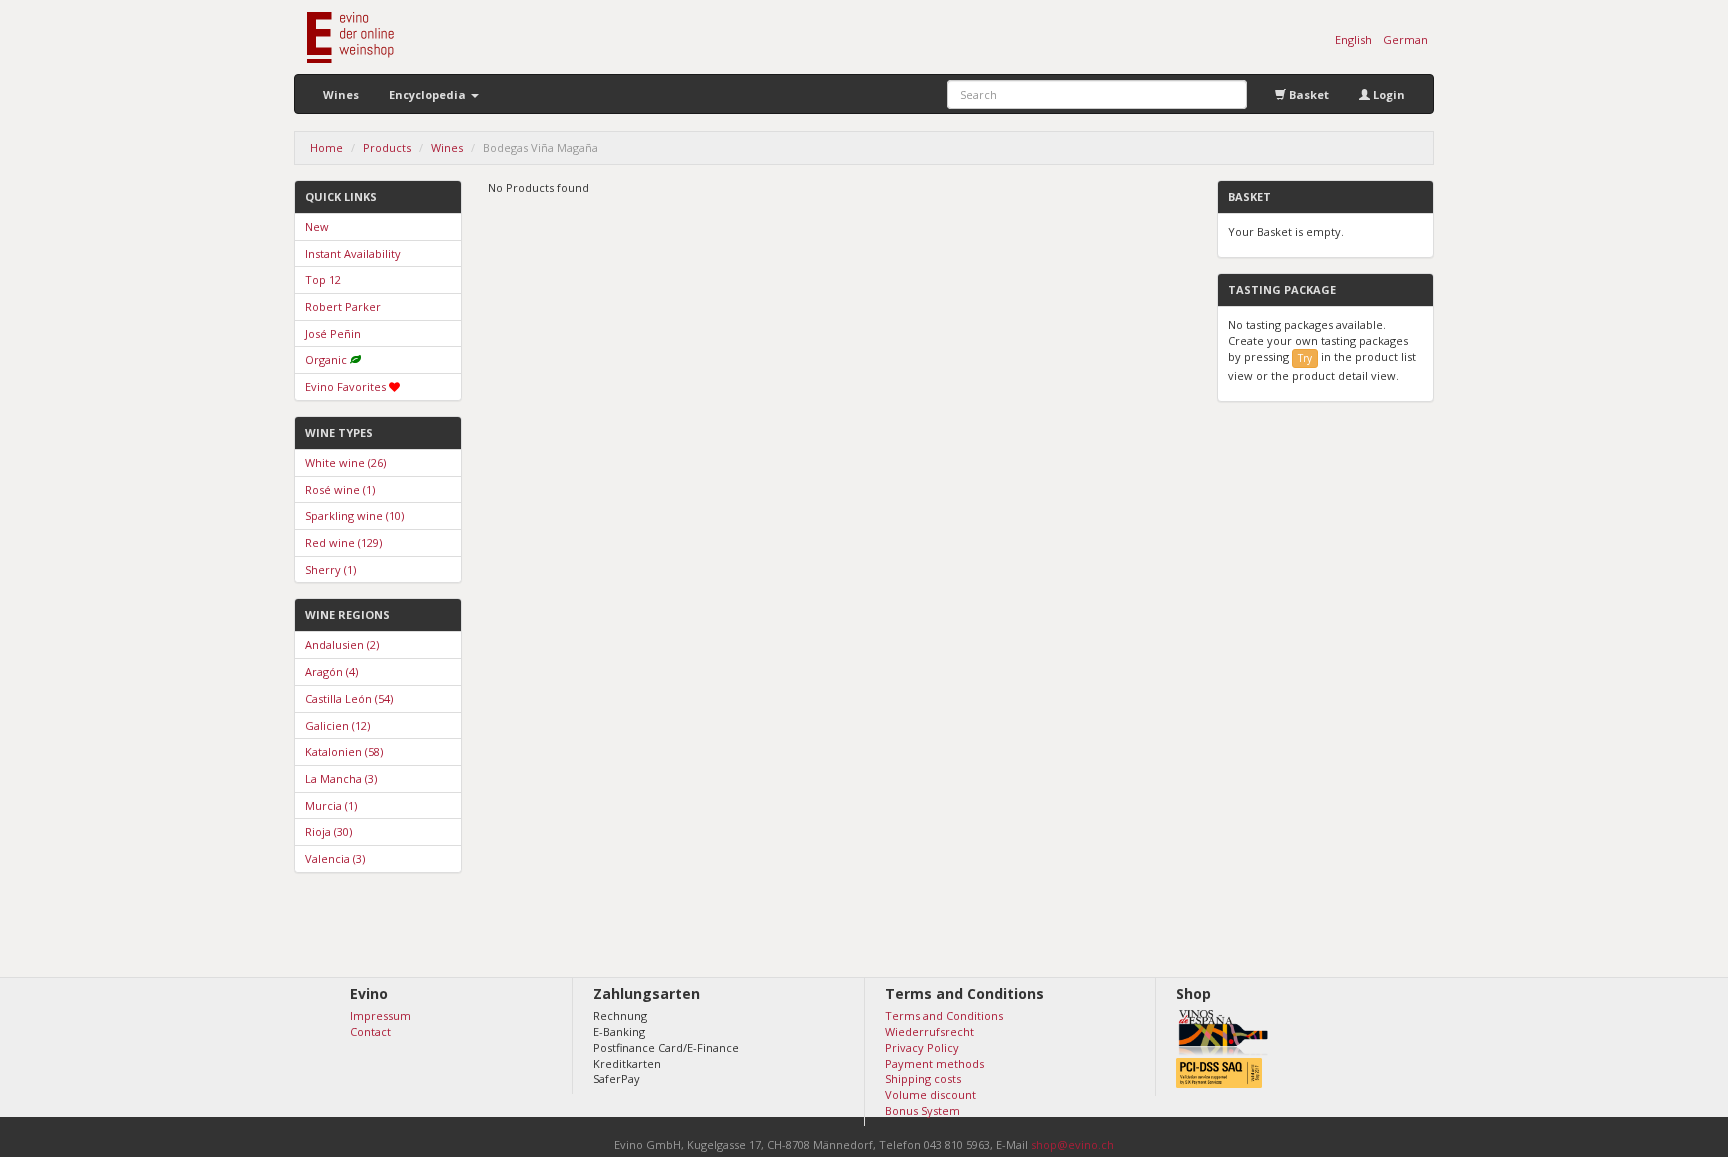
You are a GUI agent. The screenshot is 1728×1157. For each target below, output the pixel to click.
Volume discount (930, 1094)
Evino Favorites (345, 386)
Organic (326, 359)
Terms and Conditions (944, 1015)
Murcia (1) (331, 805)
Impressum (380, 1015)
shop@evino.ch (1072, 1144)
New (317, 226)
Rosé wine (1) (340, 489)
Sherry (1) (330, 569)
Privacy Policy (922, 1047)
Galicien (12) (337, 725)
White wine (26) (345, 462)
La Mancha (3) (341, 778)
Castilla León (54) (349, 698)
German (1405, 39)
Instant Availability (353, 253)
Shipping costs (923, 1078)
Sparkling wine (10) (354, 515)
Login (1387, 94)
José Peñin (333, 333)
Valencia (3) (335, 858)
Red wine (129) (343, 542)
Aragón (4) (331, 671)
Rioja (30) (328, 831)
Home (326, 147)
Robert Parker (343, 306)
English (1353, 39)
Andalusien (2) (342, 644)
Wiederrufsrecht (929, 1031)
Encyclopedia (429, 94)
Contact (370, 1031)
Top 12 (323, 279)
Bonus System (922, 1110)
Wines (341, 94)
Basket (1307, 94)
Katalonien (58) (344, 751)
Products (387, 147)
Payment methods (934, 1063)
